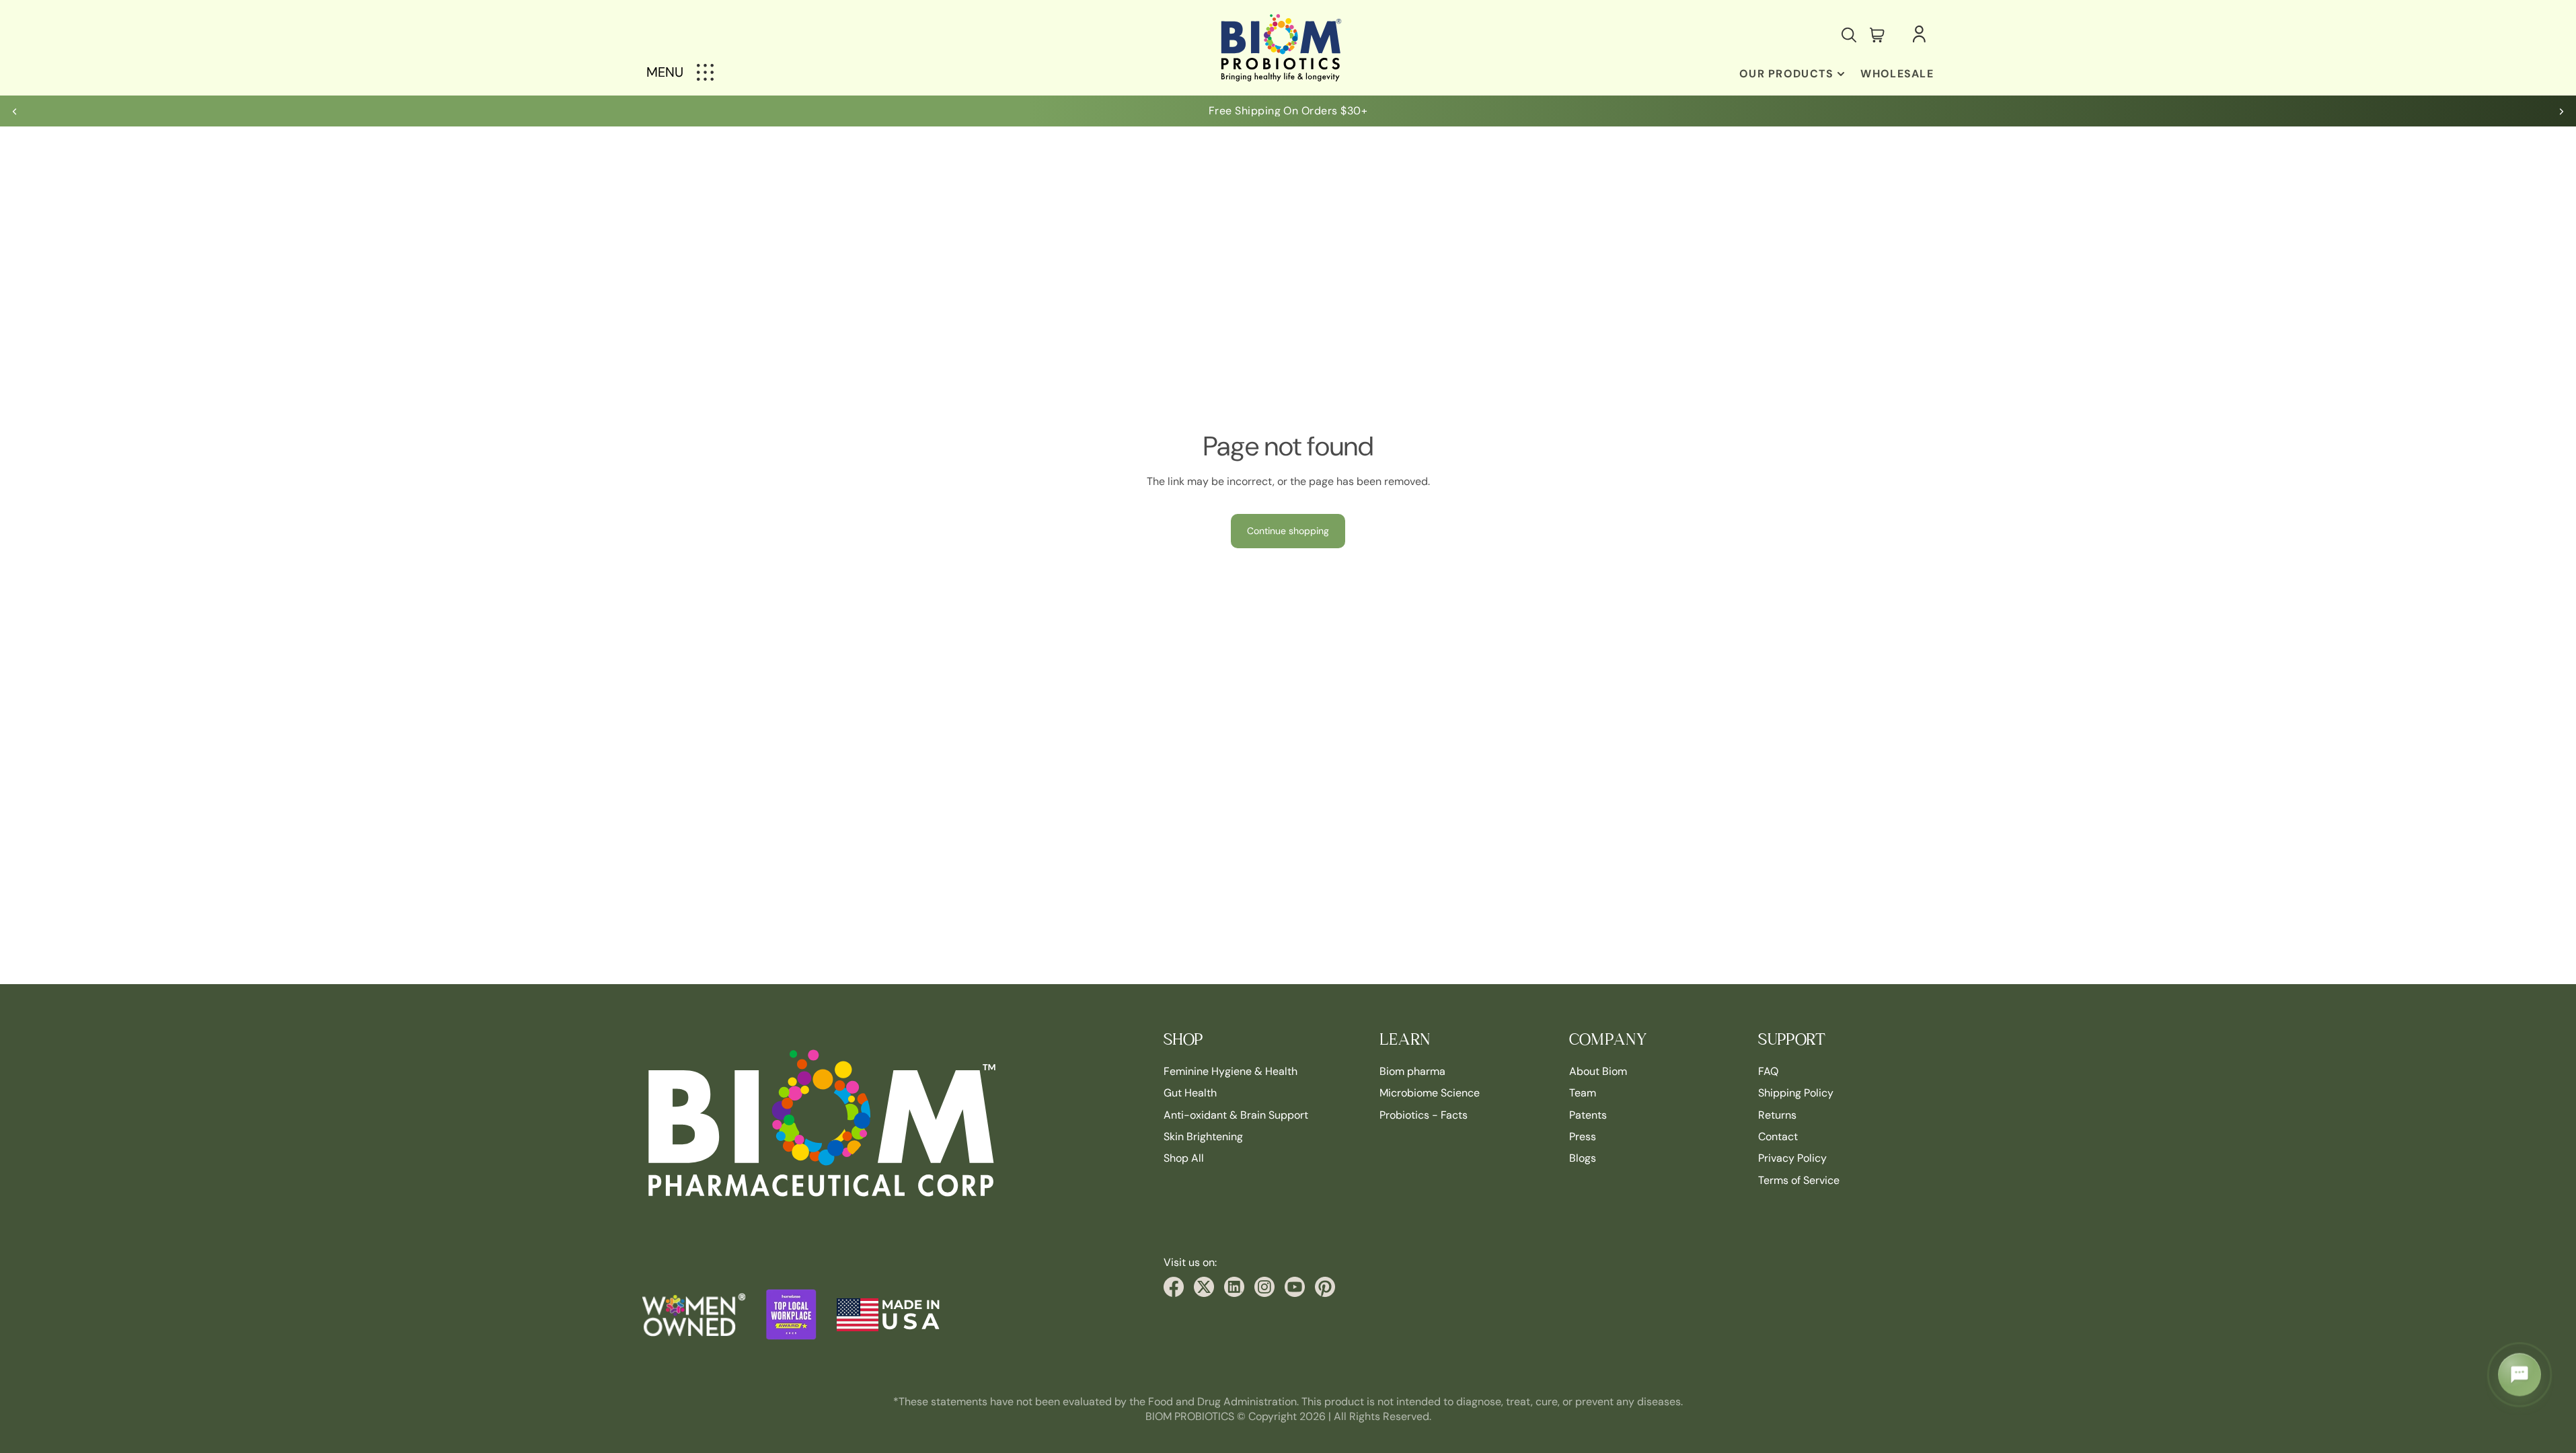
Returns (1777, 1115)
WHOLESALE (1897, 74)
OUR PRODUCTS (1786, 74)
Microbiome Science (1430, 1093)
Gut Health (1190, 1093)
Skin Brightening (1203, 1137)
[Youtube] (1295, 1287)
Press (1583, 1137)
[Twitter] (1204, 1287)
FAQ (1768, 1071)
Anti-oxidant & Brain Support (1236, 1115)
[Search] (1849, 35)
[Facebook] (1174, 1287)
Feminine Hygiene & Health (1230, 1071)
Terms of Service (1799, 1180)
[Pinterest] (1325, 1287)
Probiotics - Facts (1424, 1115)
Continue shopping (1288, 531)
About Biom (1598, 1071)
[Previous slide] (15, 111)
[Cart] (1877, 35)
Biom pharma (1412, 1071)
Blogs (1583, 1159)
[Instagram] (1264, 1287)
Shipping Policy (1796, 1093)
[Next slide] (2561, 111)
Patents (1588, 1115)
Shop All (1184, 1159)
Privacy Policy (1792, 1159)
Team (1583, 1093)
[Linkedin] (1234, 1287)
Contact (1778, 1137)
